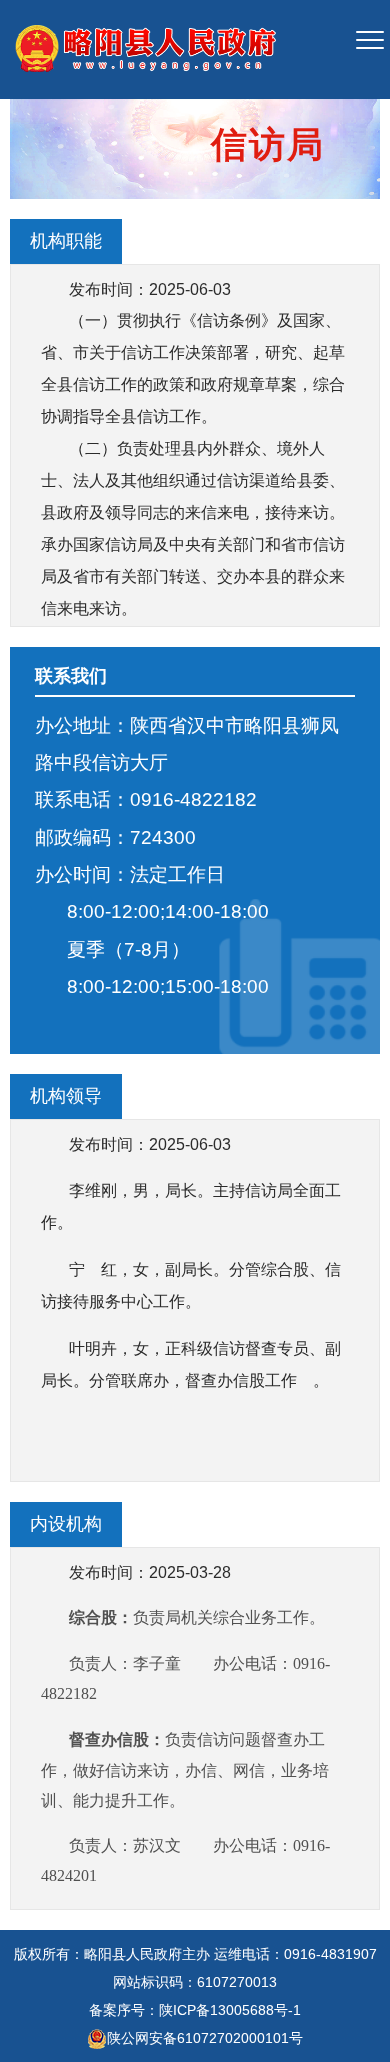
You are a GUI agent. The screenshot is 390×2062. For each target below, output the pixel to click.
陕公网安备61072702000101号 (205, 2038)
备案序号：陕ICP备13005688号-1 (195, 2010)
